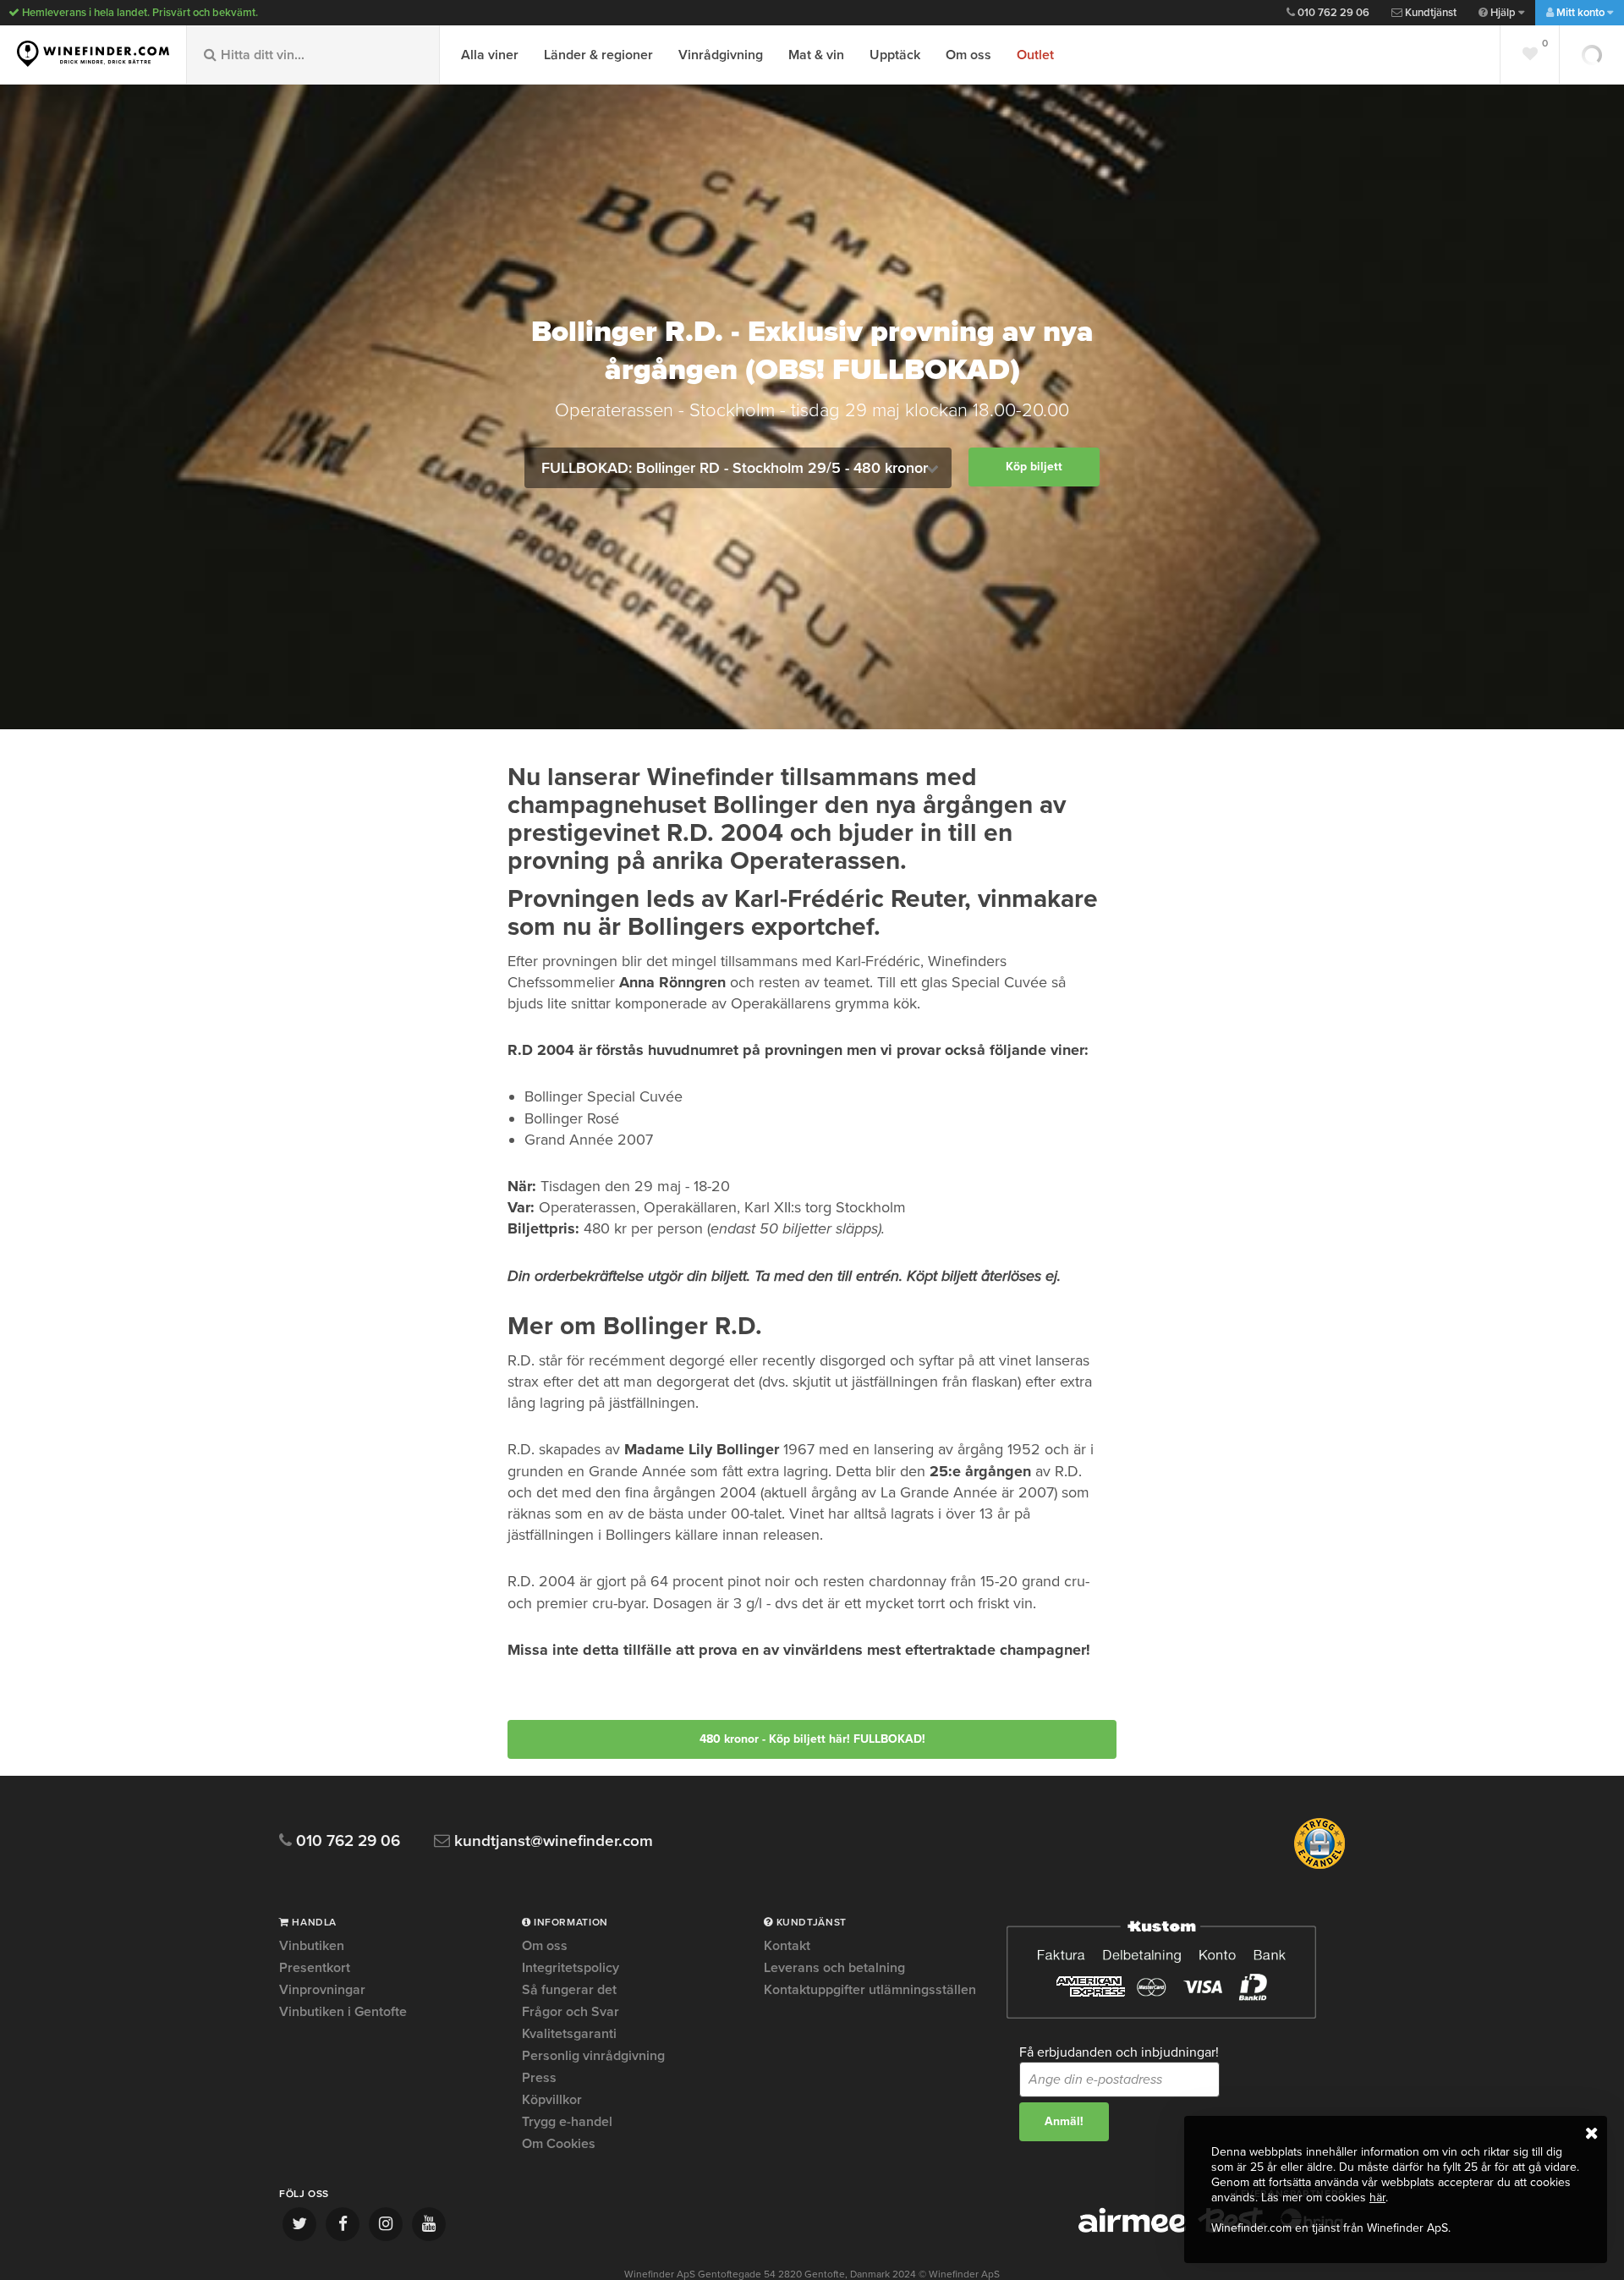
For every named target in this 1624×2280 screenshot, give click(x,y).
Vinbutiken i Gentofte (343, 2012)
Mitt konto (1580, 13)
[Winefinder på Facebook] (343, 2224)
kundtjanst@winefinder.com (551, 1841)
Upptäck (895, 55)
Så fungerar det (569, 1990)
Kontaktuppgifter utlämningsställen (870, 1990)
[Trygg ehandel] (1319, 1865)
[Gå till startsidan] (93, 54)
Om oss (968, 55)
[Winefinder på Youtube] (429, 2224)
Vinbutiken (312, 1947)
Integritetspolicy (571, 1968)
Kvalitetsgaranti (569, 2034)
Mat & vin (816, 55)
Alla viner (490, 55)
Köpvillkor (552, 2100)
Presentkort (315, 1968)
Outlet (1035, 55)
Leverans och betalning (834, 1968)
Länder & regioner (598, 55)
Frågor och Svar (571, 2012)
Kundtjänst (1429, 13)
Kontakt (787, 1947)
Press (539, 2078)
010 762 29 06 (1332, 13)
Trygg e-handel (567, 2122)
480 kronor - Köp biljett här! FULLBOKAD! (812, 1739)
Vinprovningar (322, 1990)
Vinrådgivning (721, 55)
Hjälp (1503, 13)
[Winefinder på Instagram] (386, 2224)
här (1377, 2198)
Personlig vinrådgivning (593, 2056)
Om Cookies (559, 2144)
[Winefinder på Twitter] (299, 2224)
